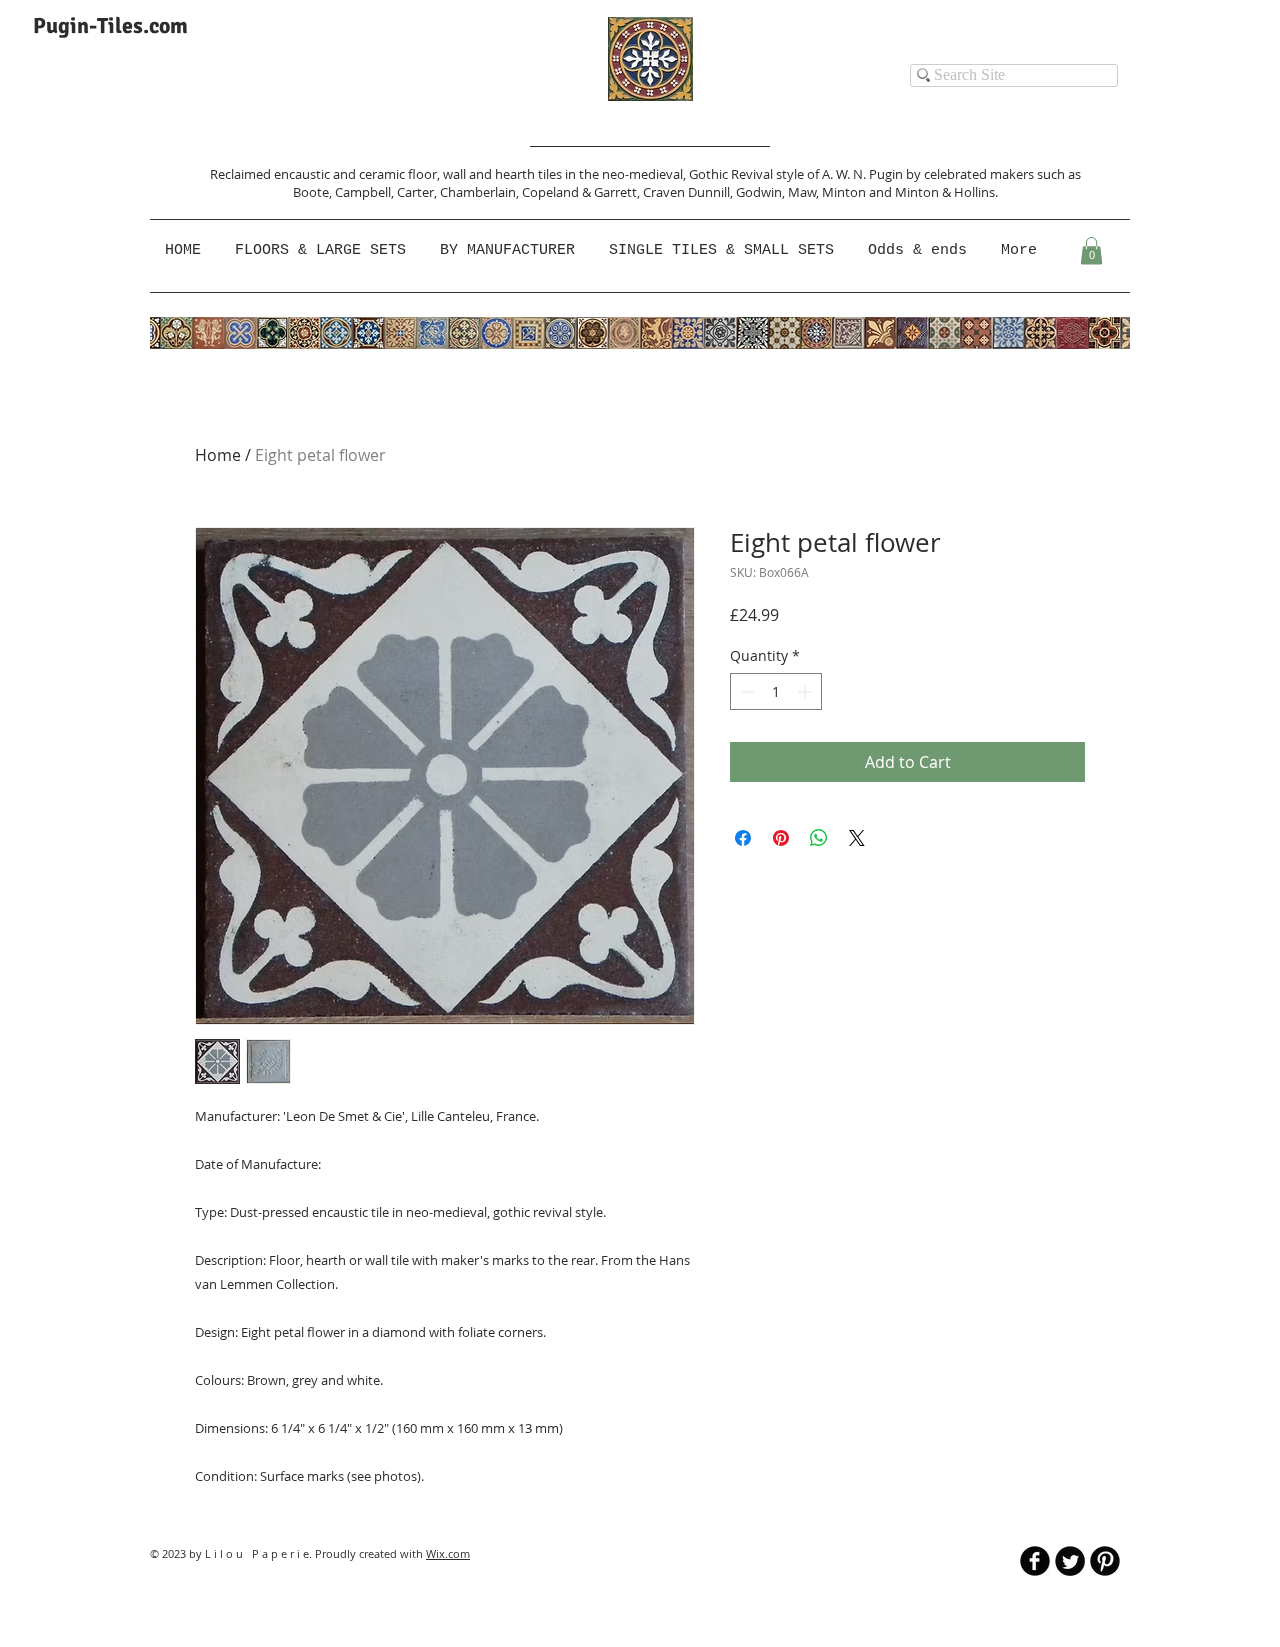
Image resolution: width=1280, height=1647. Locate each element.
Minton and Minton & (888, 192)
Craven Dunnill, (689, 192)
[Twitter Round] (1070, 1561)
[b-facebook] (1035, 1561)
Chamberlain (478, 192)
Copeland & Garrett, (582, 192)
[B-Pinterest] (1105, 1561)
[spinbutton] (776, 691)
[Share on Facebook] (743, 838)
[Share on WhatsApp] (819, 838)
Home (218, 455)
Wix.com (448, 1553)
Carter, (418, 192)
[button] (509, 251)
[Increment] (806, 691)
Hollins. (976, 192)
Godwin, (762, 192)
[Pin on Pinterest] (781, 838)
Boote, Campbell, (345, 192)
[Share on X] (857, 838)
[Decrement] (745, 691)
